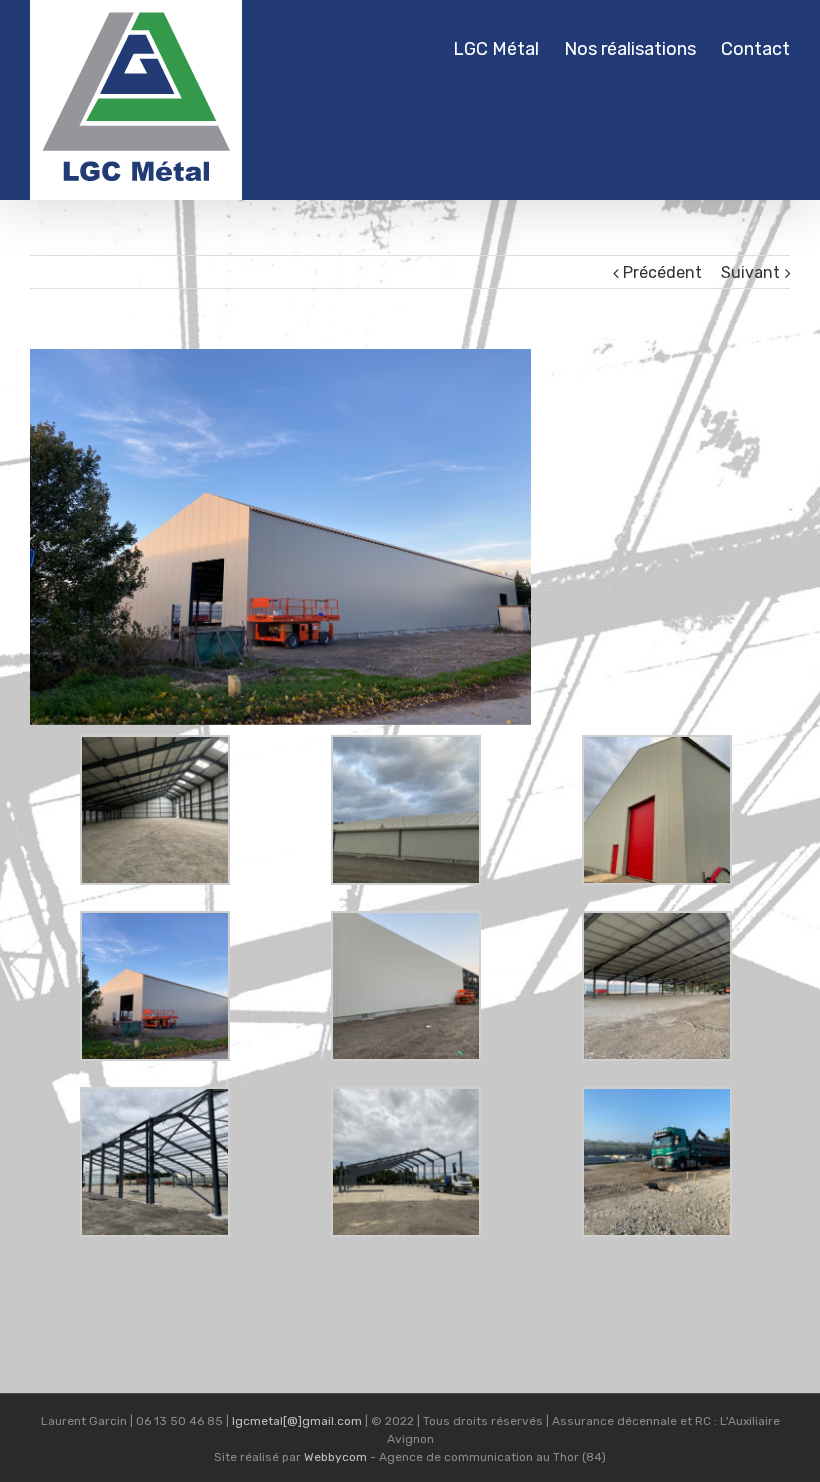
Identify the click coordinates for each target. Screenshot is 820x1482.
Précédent (662, 272)
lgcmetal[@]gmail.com (297, 1421)
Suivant (750, 272)
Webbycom (335, 1457)
